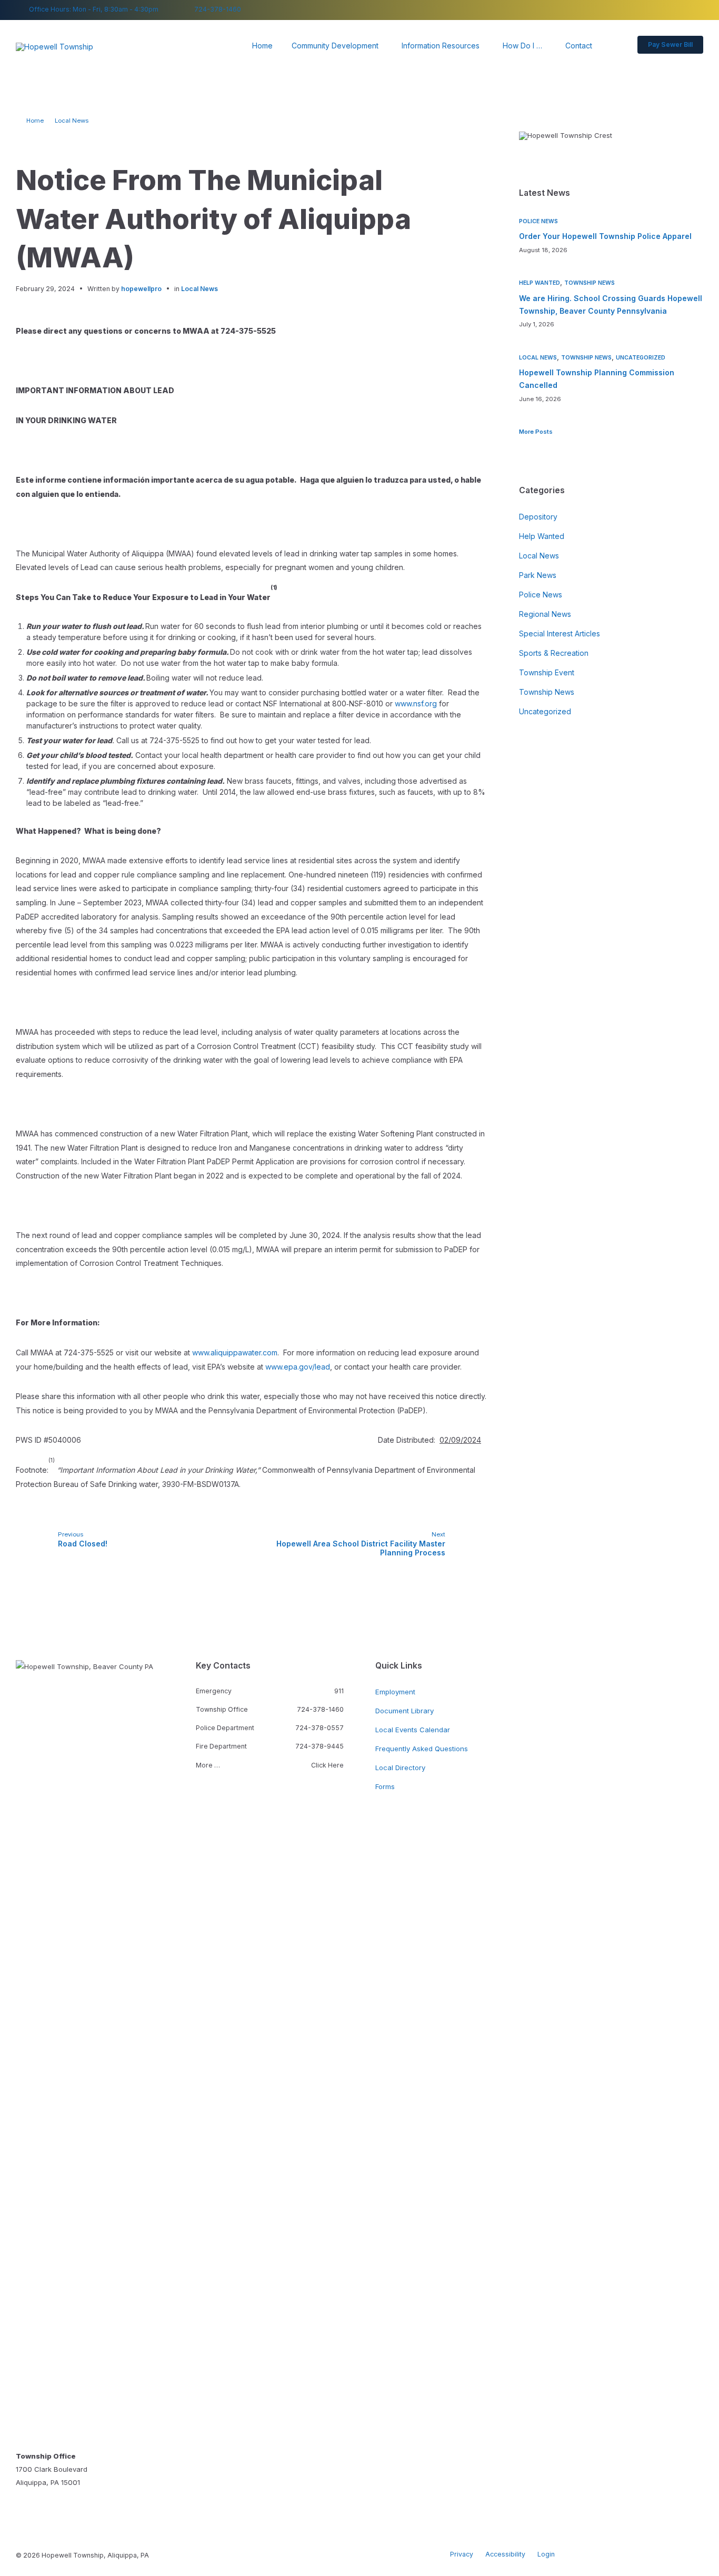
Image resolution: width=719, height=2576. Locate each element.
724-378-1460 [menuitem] (218, 9)
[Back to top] (695, 2554)
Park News (538, 575)
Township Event (547, 672)
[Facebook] (654, 10)
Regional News (545, 614)
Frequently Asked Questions (422, 1749)
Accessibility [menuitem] (505, 2554)
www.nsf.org (416, 703)
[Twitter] (685, 10)
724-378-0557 (319, 1728)
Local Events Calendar (413, 1730)
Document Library (405, 1711)
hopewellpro (141, 289)
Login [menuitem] (546, 2554)
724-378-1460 (320, 1709)
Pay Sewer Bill (670, 44)
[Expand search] (616, 46)
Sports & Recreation (554, 653)
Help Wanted (540, 283)
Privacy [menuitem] (462, 2554)
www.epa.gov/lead (298, 1367)
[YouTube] (700, 10)
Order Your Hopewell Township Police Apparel (605, 236)
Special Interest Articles (560, 633)
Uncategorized (641, 358)
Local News (72, 121)
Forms (385, 1786)
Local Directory (400, 1768)
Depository (538, 517)
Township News (590, 283)
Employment (395, 1692)
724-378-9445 (319, 1746)
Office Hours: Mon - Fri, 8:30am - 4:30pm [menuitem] (94, 9)
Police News (538, 221)
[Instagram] (670, 10)
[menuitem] (262, 46)
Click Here (327, 1765)
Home (35, 121)
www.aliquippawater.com (235, 1352)
